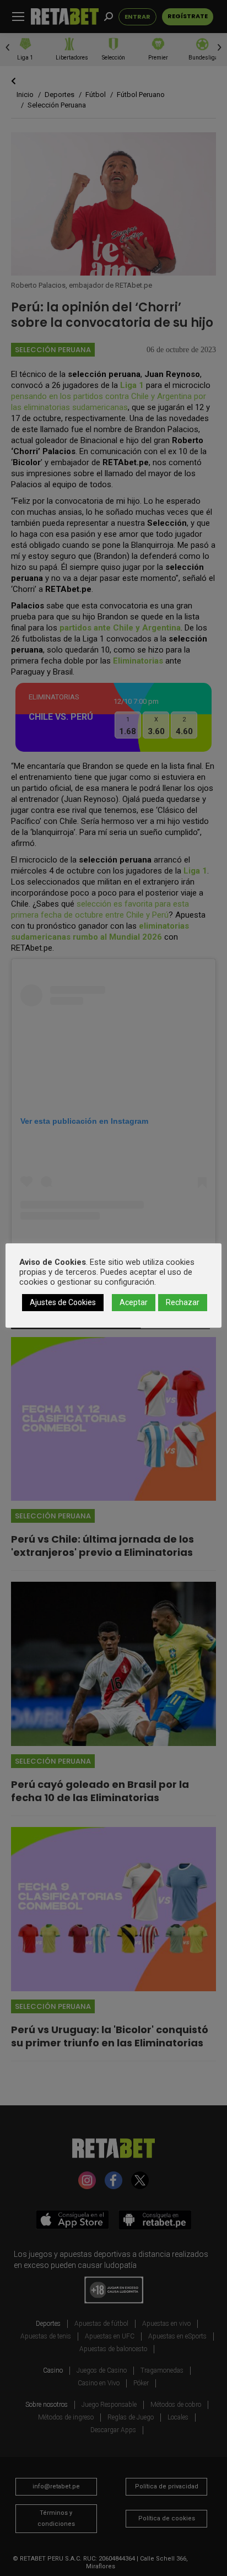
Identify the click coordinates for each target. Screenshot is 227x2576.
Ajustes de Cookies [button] (63, 1302)
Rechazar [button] (183, 1302)
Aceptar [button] (134, 1302)
